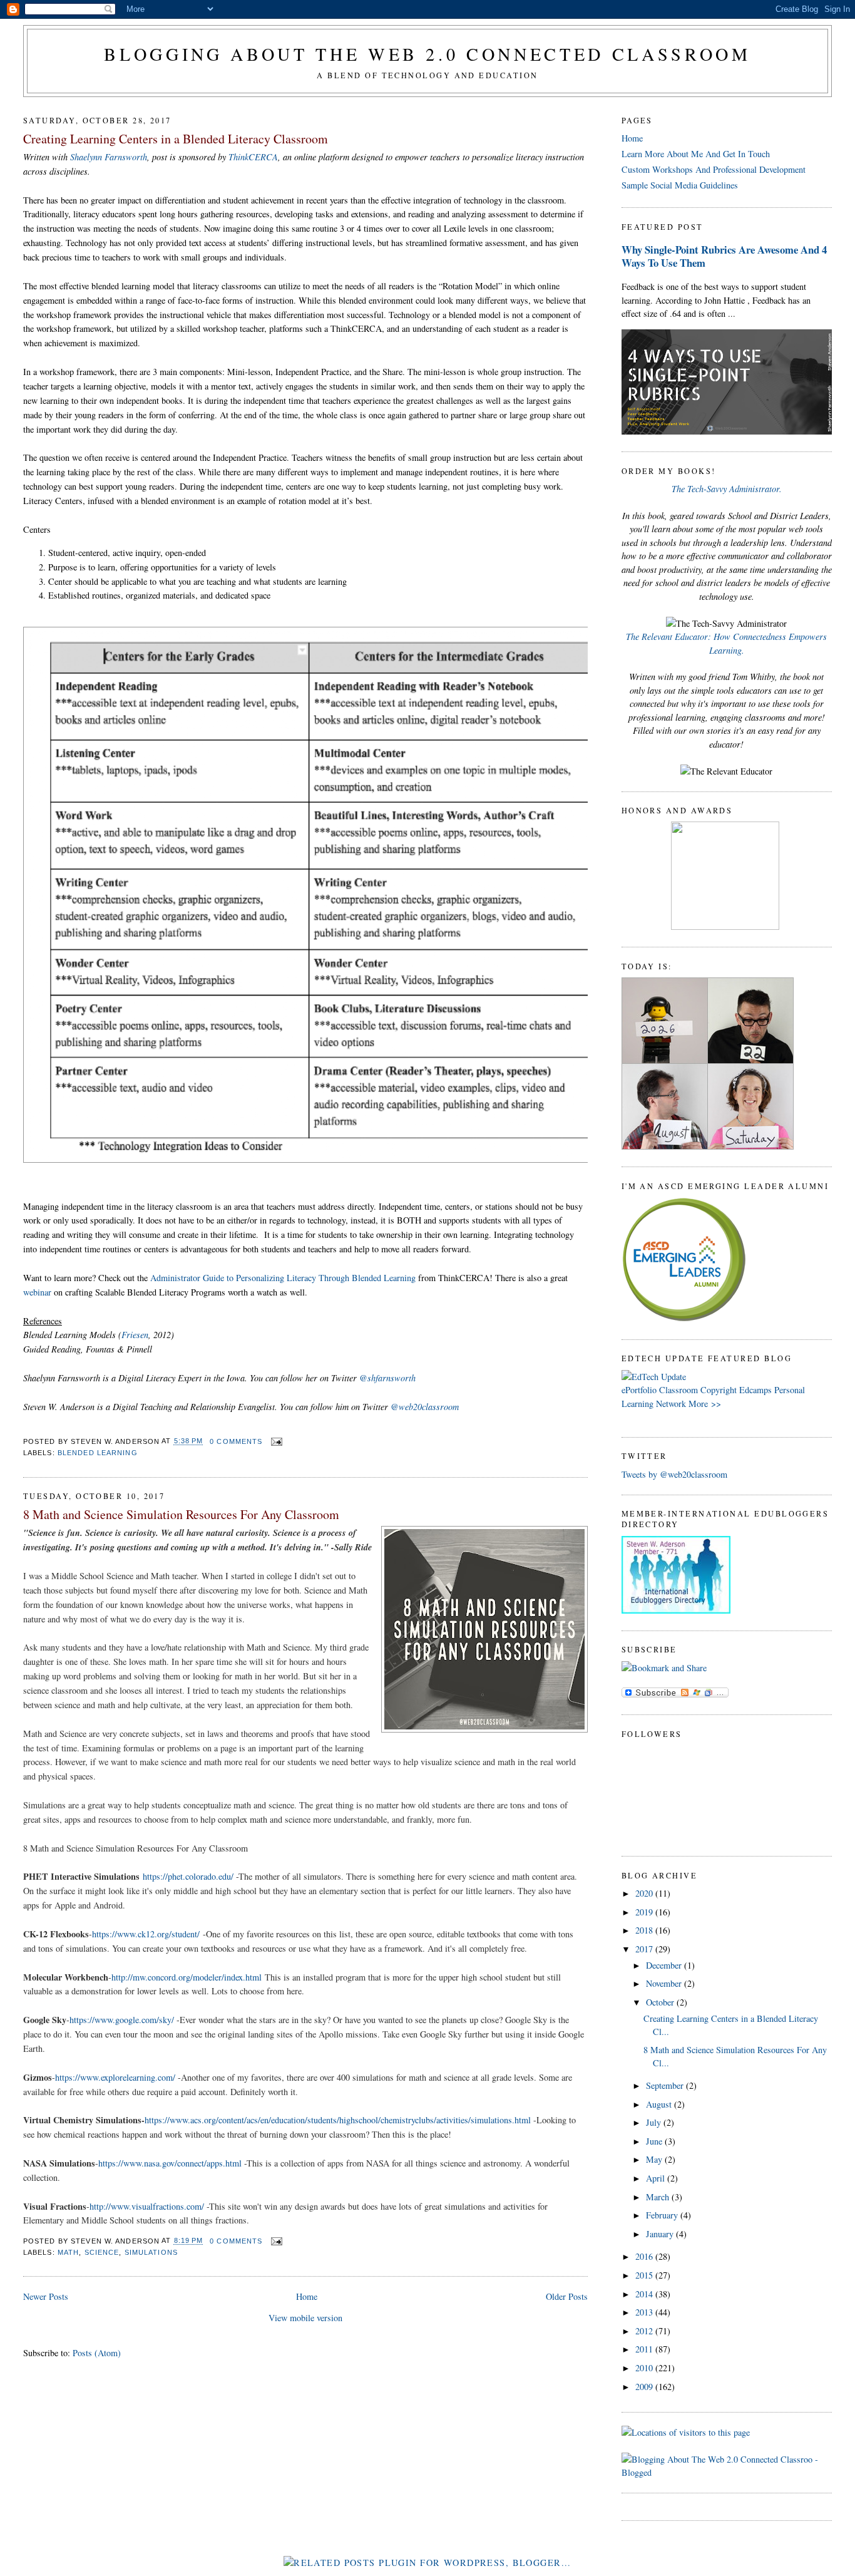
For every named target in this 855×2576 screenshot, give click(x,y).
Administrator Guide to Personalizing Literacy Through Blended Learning (283, 1278)
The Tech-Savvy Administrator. (727, 489)
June (655, 2141)
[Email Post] (275, 1441)
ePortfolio (639, 1390)
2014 (645, 2294)
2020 (645, 1893)
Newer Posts (46, 2296)
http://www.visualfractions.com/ (147, 2206)
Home (307, 2296)
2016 (645, 2256)
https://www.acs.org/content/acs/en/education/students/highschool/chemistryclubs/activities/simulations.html (338, 2120)
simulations (151, 2252)
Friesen (135, 1335)
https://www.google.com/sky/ (122, 2020)
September (666, 2085)
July (655, 2122)
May (655, 2159)
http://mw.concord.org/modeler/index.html (187, 1977)
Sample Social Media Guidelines (680, 185)
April (657, 2178)
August (660, 2104)
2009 (645, 2387)
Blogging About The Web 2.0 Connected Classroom (427, 54)
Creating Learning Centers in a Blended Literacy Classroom (176, 139)
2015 (645, 2275)
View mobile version (305, 2318)
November (665, 1983)
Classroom (678, 1390)
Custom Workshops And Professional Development (714, 169)
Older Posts (567, 2296)
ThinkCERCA (253, 157)
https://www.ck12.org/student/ (146, 1934)
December (665, 1965)
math (68, 2252)
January (661, 2234)
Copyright (719, 1390)
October (661, 2002)
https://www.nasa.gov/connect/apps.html (170, 2163)
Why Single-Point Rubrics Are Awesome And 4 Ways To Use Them (724, 256)
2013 (645, 2312)
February (663, 2215)
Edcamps (755, 1390)
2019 (645, 1912)
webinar (37, 1292)
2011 (645, 2349)
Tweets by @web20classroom (674, 1474)
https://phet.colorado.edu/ (188, 1876)
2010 (645, 2368)
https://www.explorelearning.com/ (115, 2077)
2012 (645, 2331)
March (659, 2197)
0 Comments (236, 1441)
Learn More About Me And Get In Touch (696, 154)
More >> (705, 1404)
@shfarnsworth (387, 1378)
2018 (645, 1930)
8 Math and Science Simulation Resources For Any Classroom (181, 1514)
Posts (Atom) (97, 2353)
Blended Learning (98, 1453)
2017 (645, 1949)
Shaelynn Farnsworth (109, 157)
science (102, 2252)
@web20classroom (425, 1407)
